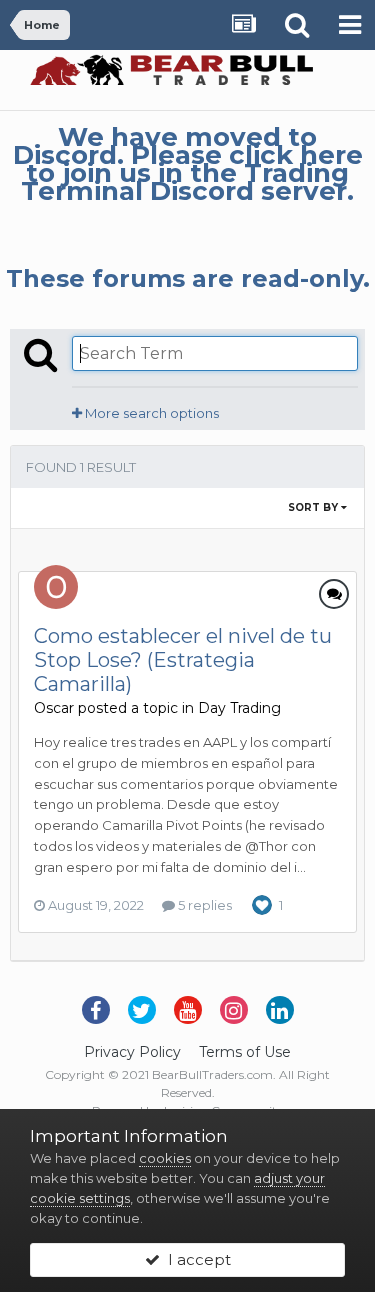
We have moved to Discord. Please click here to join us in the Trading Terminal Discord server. (188, 164)
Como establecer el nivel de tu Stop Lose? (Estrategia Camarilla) (183, 660)
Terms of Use (245, 1052)
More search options (150, 413)
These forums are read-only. (188, 278)
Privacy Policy (132, 1052)
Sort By (314, 507)
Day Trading (239, 708)
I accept (195, 1259)
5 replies (203, 905)
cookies (165, 1158)
